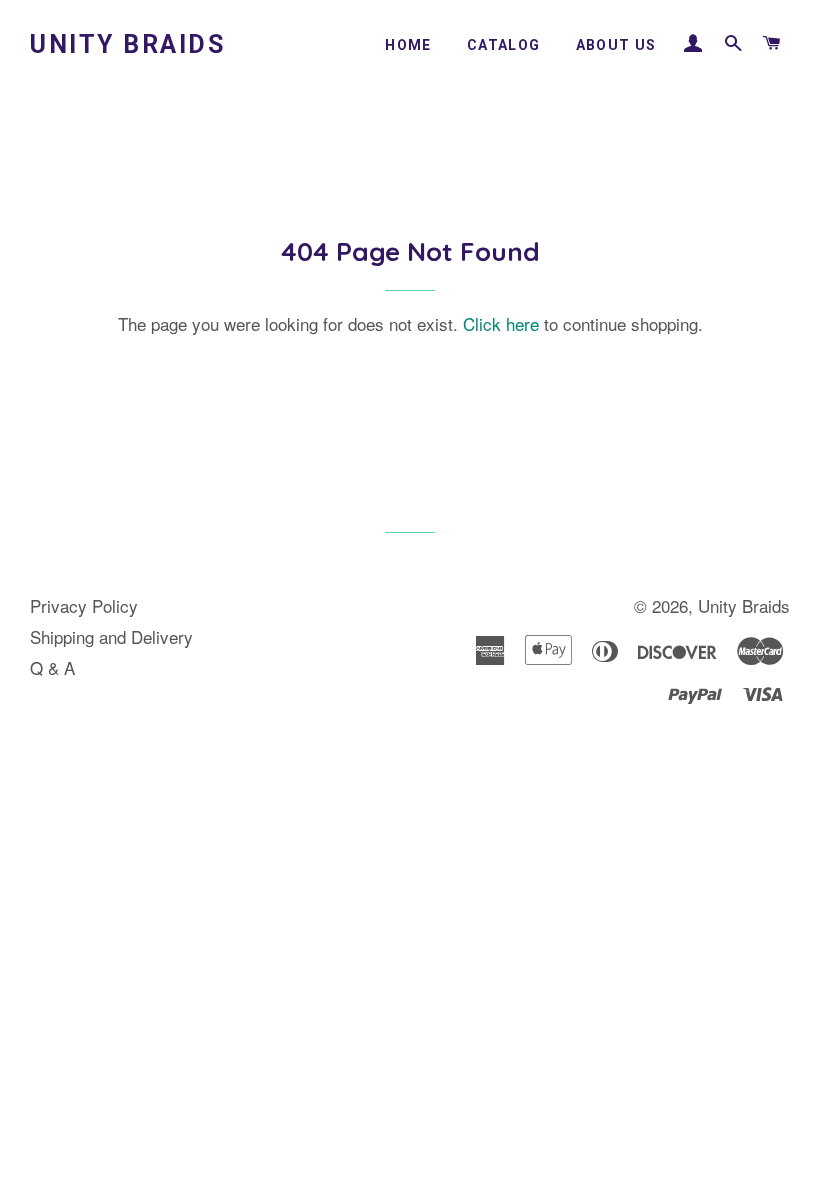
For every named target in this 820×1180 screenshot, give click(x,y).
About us (616, 45)
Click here (501, 323)
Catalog (504, 45)
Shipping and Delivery (111, 636)
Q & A (52, 667)
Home (408, 45)
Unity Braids (127, 44)
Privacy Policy (84, 605)
